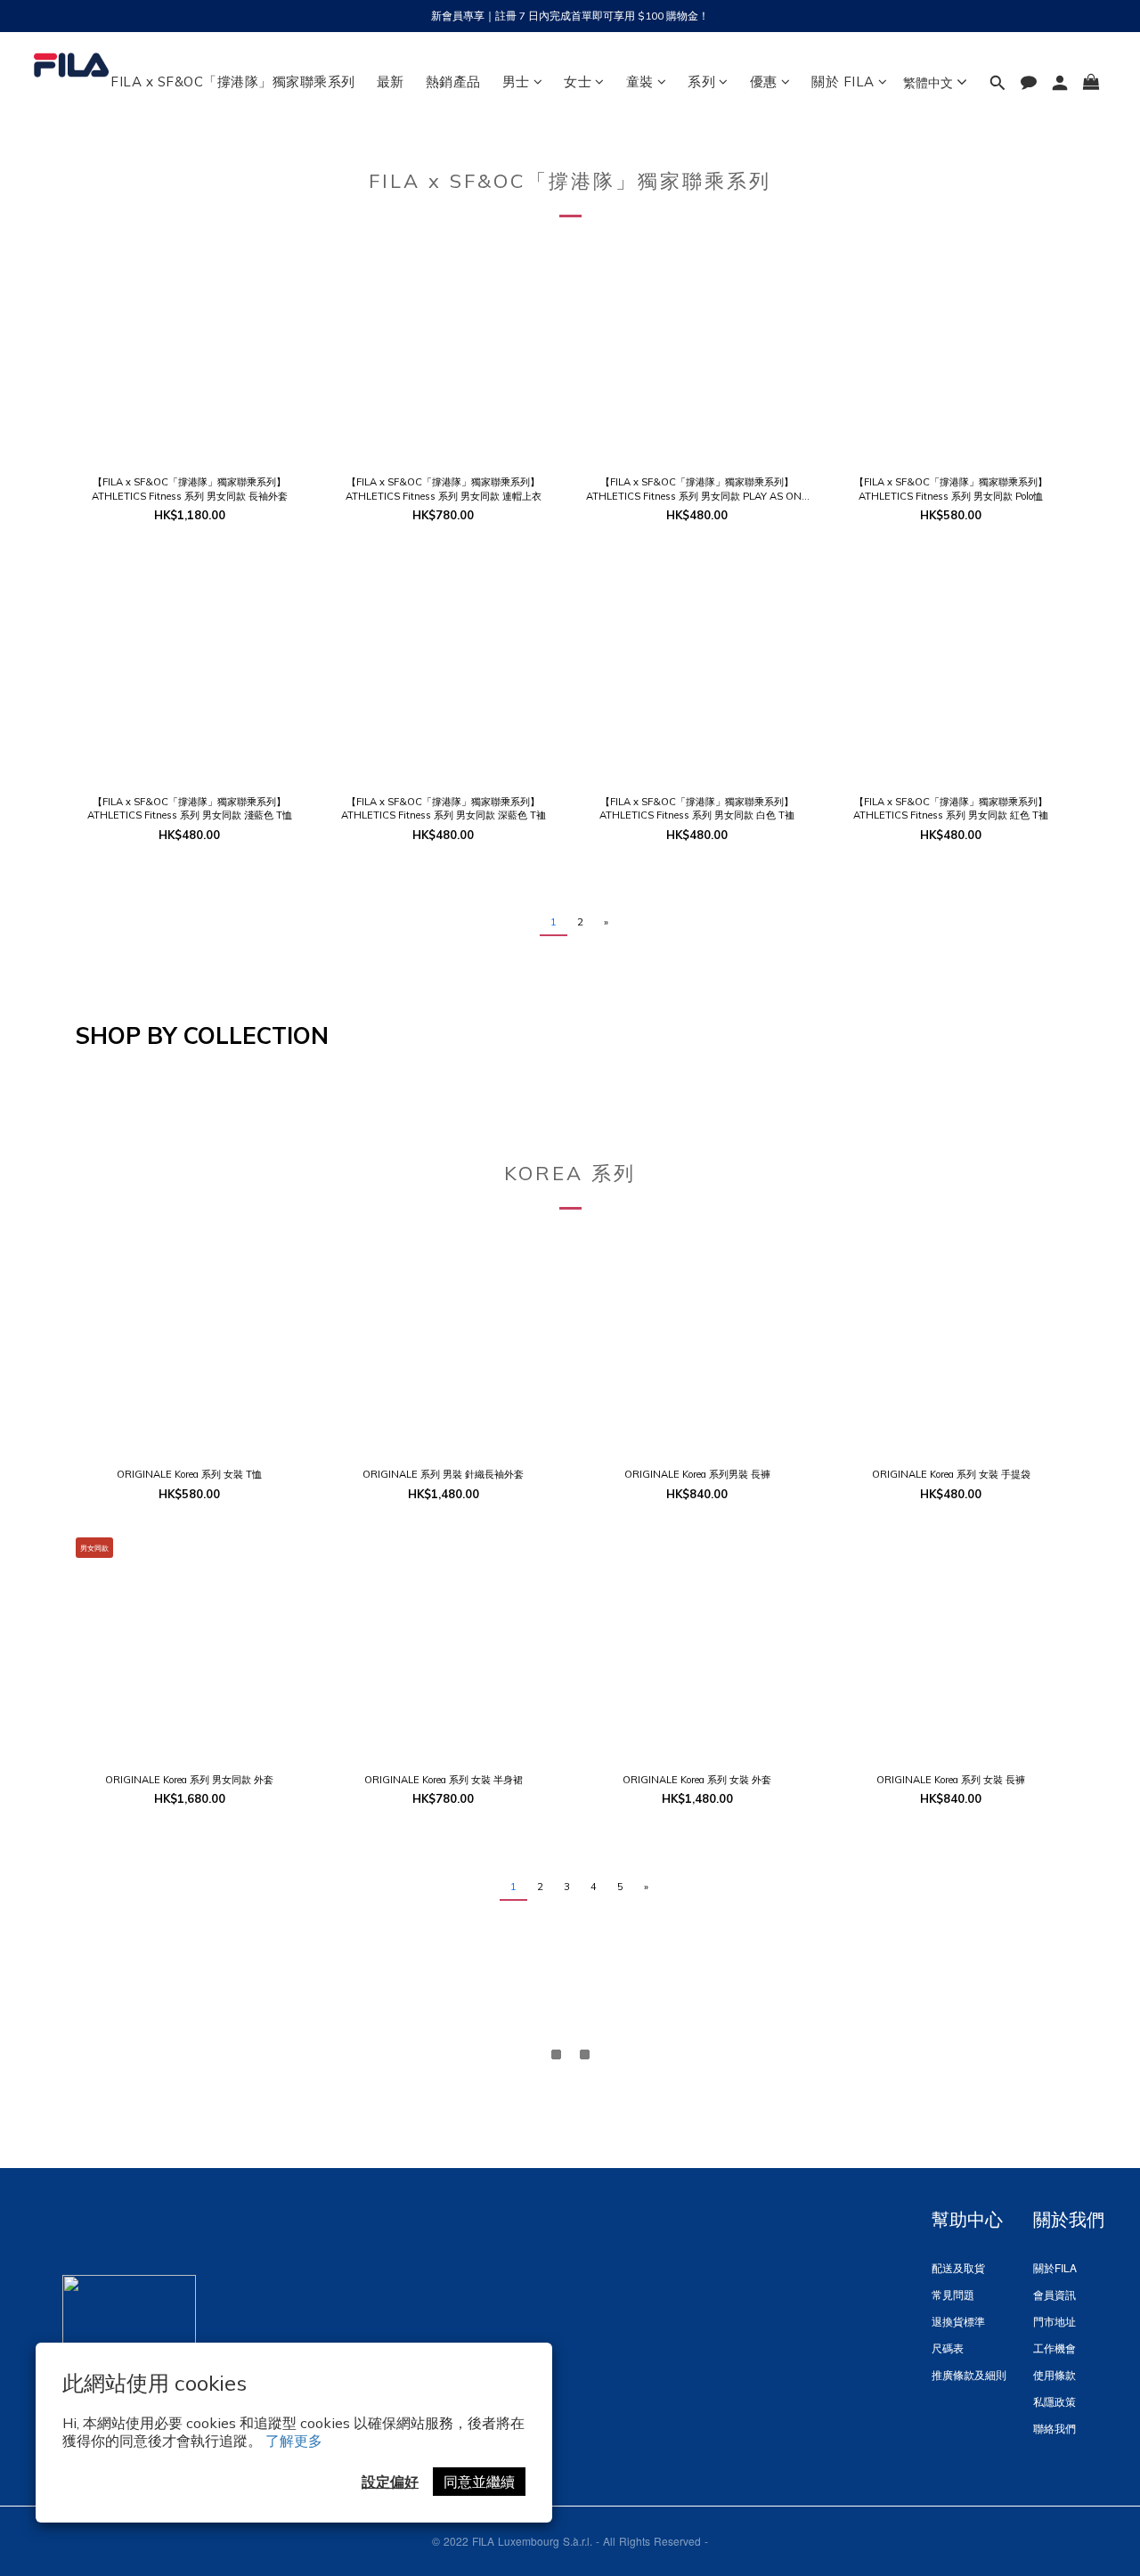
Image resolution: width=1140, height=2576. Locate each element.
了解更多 (294, 2441)
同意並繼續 (479, 2482)
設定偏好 (390, 2482)
